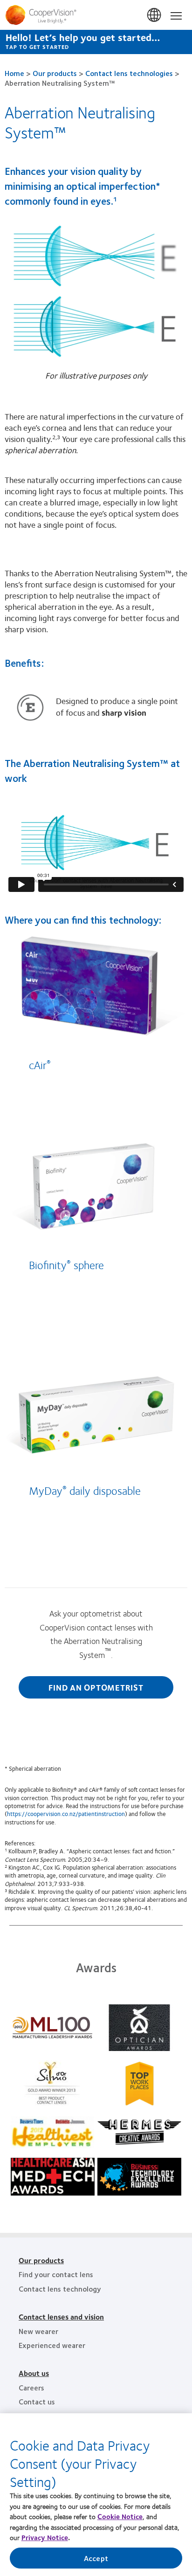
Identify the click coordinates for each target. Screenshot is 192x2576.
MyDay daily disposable (85, 1490)
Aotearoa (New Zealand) (155, 15)
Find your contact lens (56, 2274)
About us (34, 2373)
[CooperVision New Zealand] (96, 15)
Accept (96, 2558)
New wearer (38, 2331)
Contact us (37, 2401)
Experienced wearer (52, 2345)
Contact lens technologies (129, 73)
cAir (40, 1064)
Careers (31, 2387)
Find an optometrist (96, 1687)
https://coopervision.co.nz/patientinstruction (66, 1814)
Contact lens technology (60, 2289)
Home (14, 73)
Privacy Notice (45, 2537)
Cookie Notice (120, 2516)
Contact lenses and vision (61, 2317)
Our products (55, 73)
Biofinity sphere (66, 1264)
